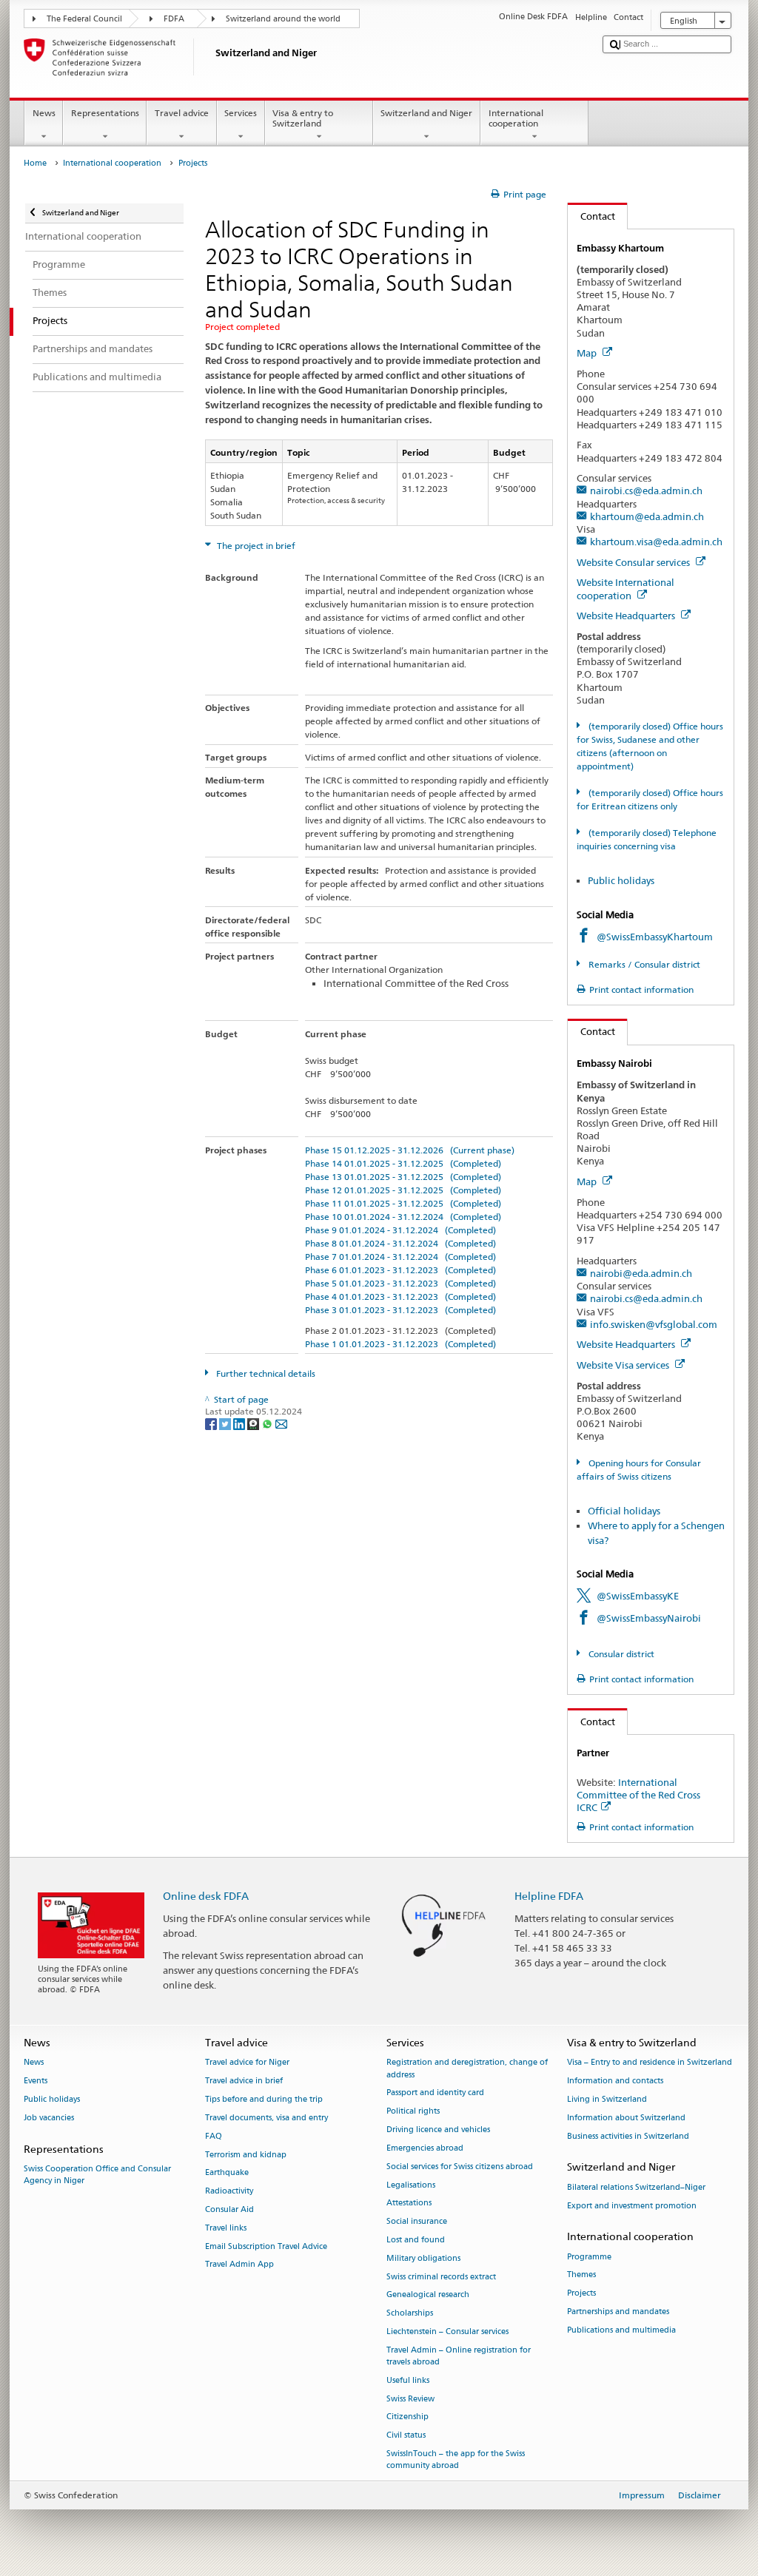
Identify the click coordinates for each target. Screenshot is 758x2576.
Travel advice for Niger (247, 2063)
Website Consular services (634, 562)
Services (241, 113)
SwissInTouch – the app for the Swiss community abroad (456, 2459)
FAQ (214, 2136)
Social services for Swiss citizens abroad (460, 2167)
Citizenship (407, 2417)
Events (36, 2081)
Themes (581, 2275)
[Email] (281, 1423)
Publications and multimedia (621, 2330)
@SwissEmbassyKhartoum (655, 937)
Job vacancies (49, 2118)
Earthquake (227, 2173)
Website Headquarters (627, 616)
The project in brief (255, 546)
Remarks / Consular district (643, 964)
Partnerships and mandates (618, 2312)
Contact (591, 216)
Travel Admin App (239, 2265)
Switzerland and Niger (426, 113)
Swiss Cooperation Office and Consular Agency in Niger (97, 2175)
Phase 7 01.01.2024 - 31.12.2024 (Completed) (400, 1257)
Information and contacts (615, 2081)
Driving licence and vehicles (438, 2130)
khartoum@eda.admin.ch (647, 516)
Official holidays (624, 1511)
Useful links (408, 2380)
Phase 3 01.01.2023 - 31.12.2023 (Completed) (400, 1310)
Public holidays (621, 880)
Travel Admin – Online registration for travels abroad (459, 2356)
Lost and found (416, 2240)
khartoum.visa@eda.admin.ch (656, 542)
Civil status (406, 2436)
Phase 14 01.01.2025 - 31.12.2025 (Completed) (403, 1163)
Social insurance (417, 2222)
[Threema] (254, 1423)
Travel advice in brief (244, 2081)
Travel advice (182, 113)
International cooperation (516, 118)
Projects (581, 2294)
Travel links (226, 2228)
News (44, 113)
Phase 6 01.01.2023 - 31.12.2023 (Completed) (400, 1270)
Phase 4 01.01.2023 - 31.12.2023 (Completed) (400, 1297)
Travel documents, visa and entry (266, 2118)
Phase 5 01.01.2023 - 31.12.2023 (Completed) (400, 1283)
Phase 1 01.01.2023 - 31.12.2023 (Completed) (400, 1344)
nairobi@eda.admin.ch (641, 1273)
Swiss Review (410, 2399)
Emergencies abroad (425, 2148)
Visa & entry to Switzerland (303, 118)
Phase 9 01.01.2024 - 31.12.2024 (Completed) (400, 1230)
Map (588, 353)
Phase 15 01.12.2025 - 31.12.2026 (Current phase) (410, 1150)
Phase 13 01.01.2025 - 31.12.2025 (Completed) (403, 1177)
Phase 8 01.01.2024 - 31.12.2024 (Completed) (400, 1243)
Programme (589, 2257)
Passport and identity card (435, 2093)
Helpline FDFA (549, 1896)
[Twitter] (226, 1423)
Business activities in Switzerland (628, 2136)
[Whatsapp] (268, 1423)
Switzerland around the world (283, 19)
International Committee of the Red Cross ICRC (638, 1795)
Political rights (413, 2112)
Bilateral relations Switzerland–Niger (636, 2187)
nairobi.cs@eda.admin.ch (646, 490)
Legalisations (411, 2185)
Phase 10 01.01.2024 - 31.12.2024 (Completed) (403, 1217)
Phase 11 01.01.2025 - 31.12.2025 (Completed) (403, 1203)
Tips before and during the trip (264, 2099)
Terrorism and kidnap (246, 2155)
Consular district (620, 1654)
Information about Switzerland (626, 2118)
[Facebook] (212, 1423)
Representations (105, 113)
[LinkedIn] (240, 1423)
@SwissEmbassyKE (638, 1596)
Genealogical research (428, 2295)
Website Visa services (624, 1365)
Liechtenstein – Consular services (447, 2331)
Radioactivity (229, 2192)
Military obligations (423, 2258)
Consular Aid (229, 2209)
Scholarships (410, 2314)
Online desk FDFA (206, 1896)
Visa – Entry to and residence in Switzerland (650, 2063)
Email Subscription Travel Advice (266, 2246)
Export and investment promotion (632, 2206)
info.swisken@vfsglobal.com (654, 1324)
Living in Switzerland (607, 2099)
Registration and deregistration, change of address (467, 2069)
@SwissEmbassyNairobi (649, 1618)
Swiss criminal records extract (441, 2277)
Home (35, 163)
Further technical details (265, 1373)
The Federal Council (84, 19)
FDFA (174, 19)
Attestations (409, 2204)
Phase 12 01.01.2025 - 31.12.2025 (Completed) (403, 1190)
